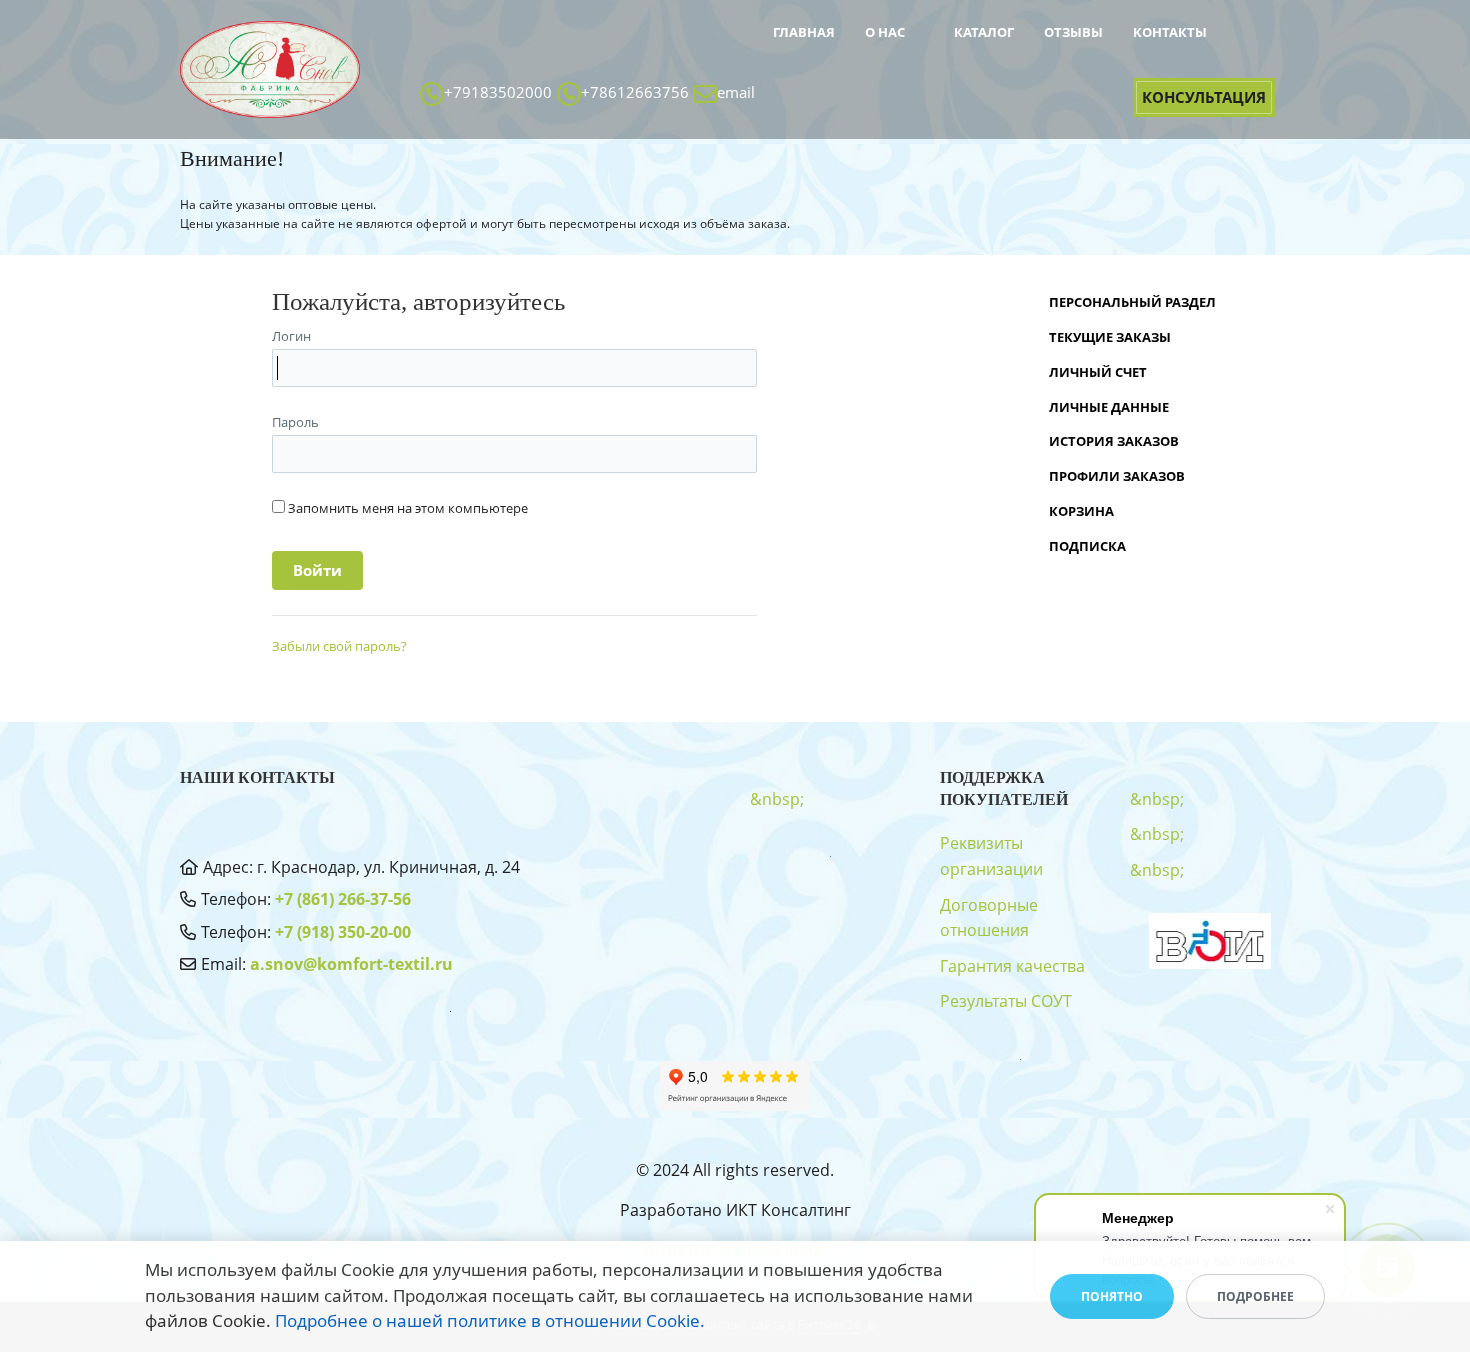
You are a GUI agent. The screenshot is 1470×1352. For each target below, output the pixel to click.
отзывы (1073, 32)
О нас (885, 32)
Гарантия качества (1012, 966)
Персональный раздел (1132, 302)
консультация (1204, 97)
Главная (804, 32)
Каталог (984, 32)
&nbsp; (804, 65)
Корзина (1081, 511)
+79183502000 (498, 92)
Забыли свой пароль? (339, 646)
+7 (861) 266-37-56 (343, 899)
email (736, 92)
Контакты (1170, 32)
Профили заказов (1117, 476)
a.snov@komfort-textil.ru (351, 964)
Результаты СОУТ (1006, 1001)
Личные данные (1109, 407)
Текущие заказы (1110, 337)
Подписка (1087, 546)
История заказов (1114, 441)
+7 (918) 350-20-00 (343, 932)
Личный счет (1098, 372)
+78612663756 (635, 92)
